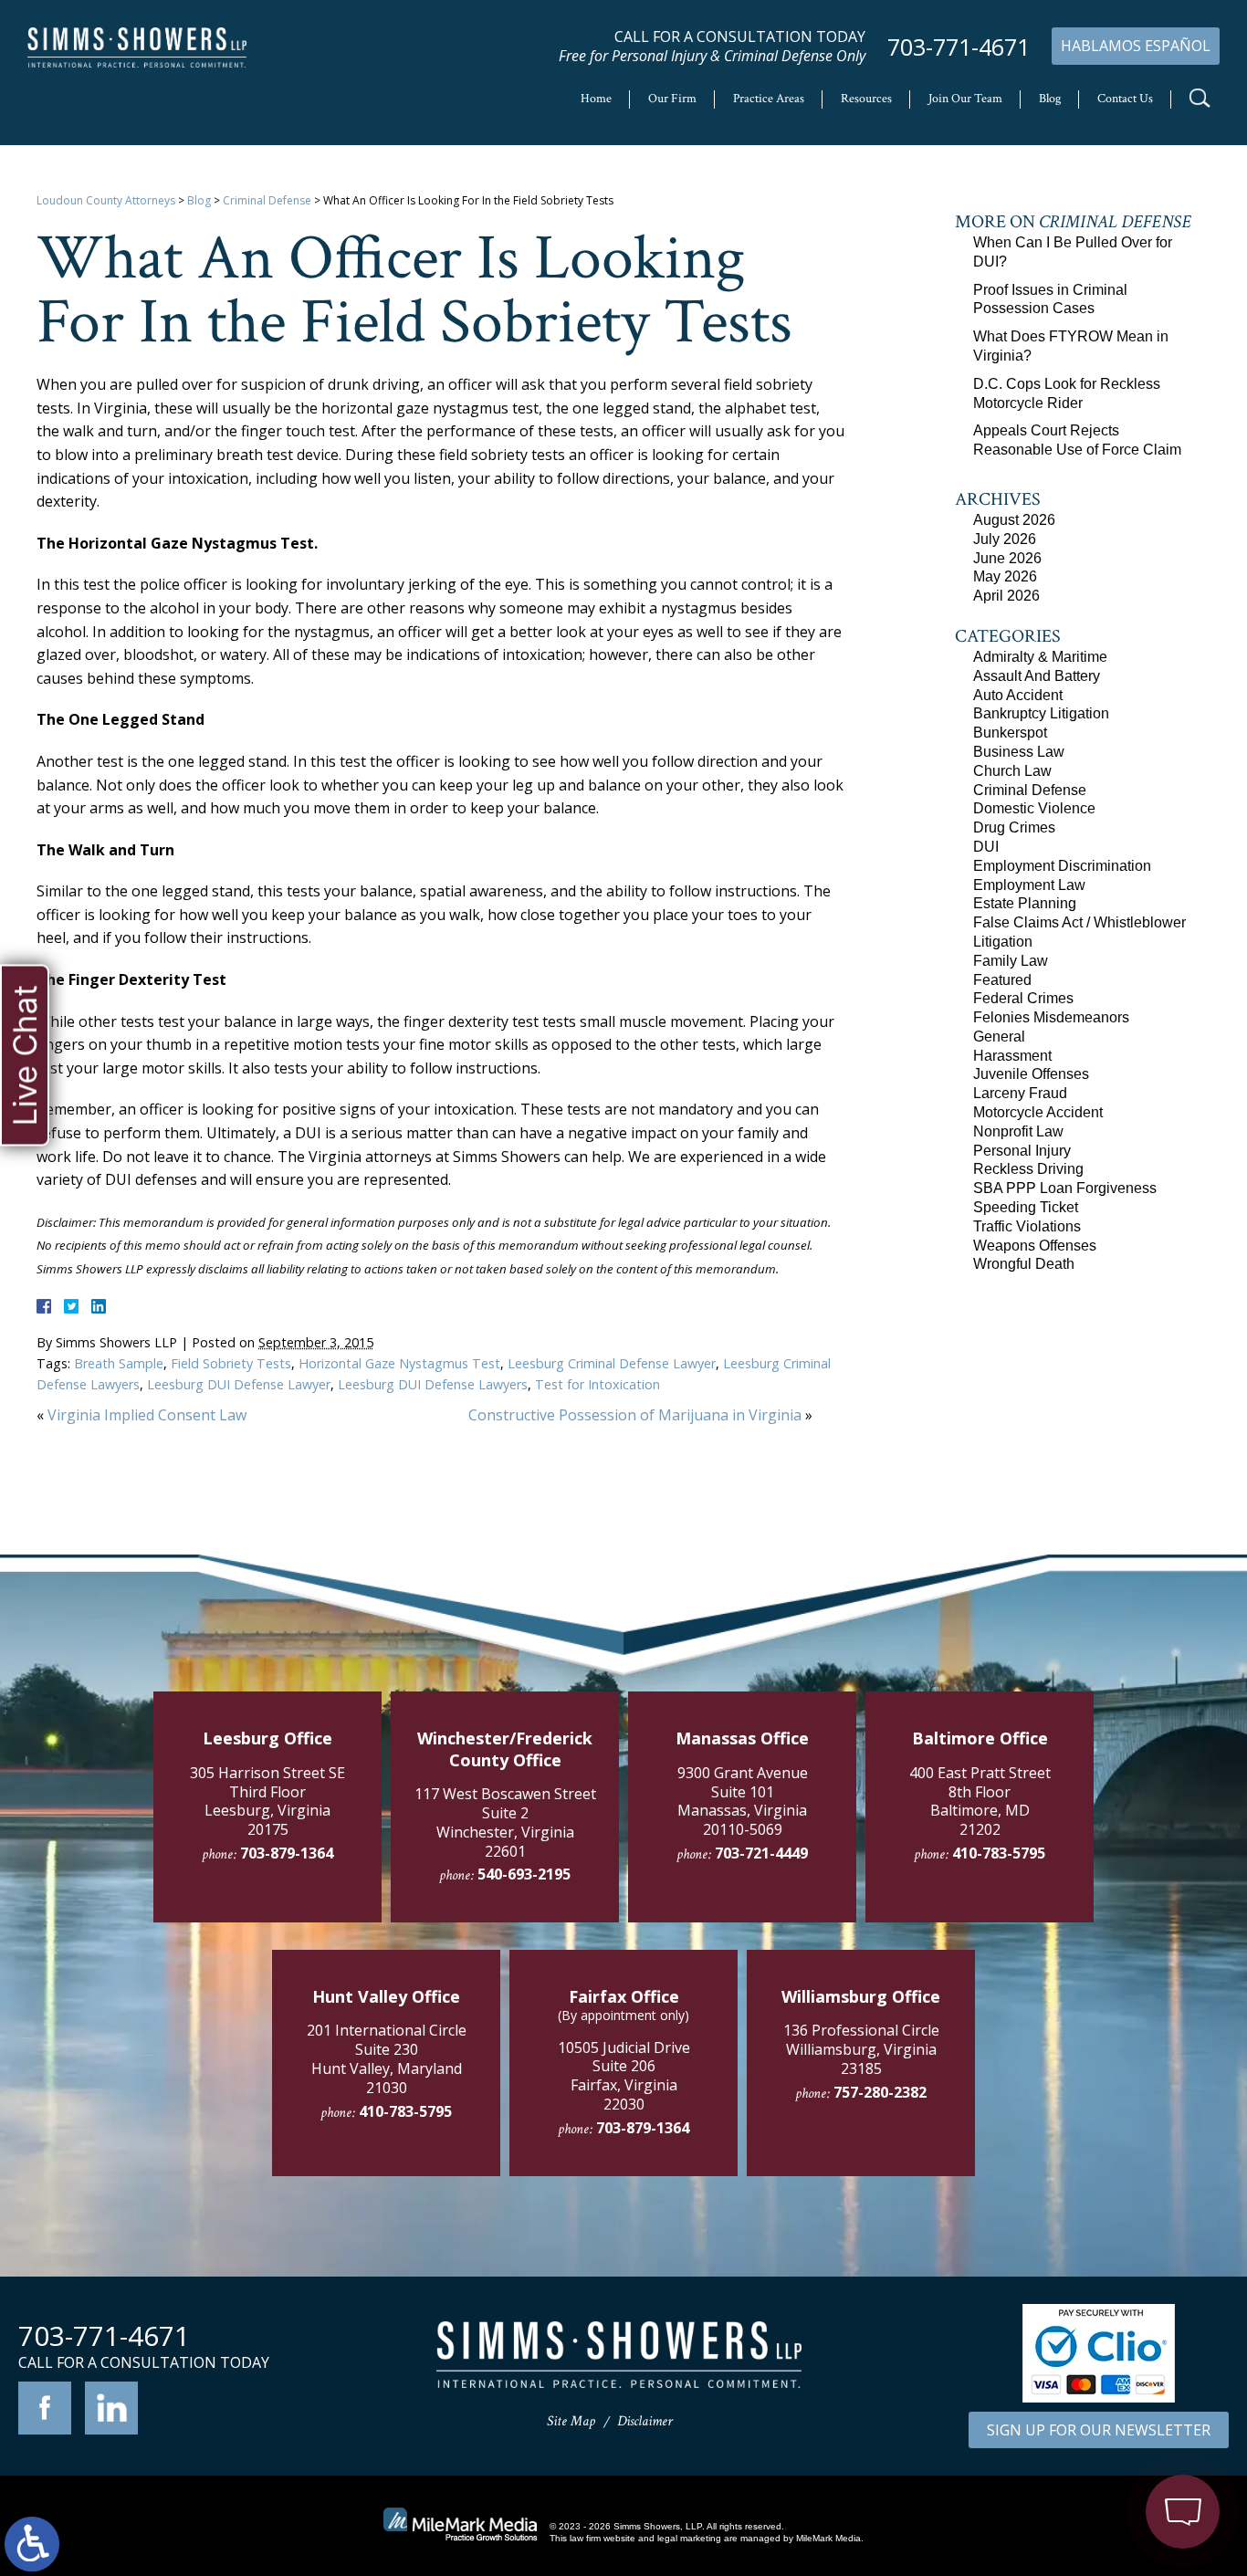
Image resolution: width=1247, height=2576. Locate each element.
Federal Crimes (1023, 998)
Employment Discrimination (1062, 866)
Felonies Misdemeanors (1051, 1017)
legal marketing (689, 2538)
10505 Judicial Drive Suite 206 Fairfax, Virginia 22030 (624, 2076)
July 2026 (1005, 539)
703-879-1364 (287, 1853)
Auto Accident (1018, 695)
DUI (986, 847)
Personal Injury (1022, 1151)
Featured (1002, 980)
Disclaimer (645, 2421)
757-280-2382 (880, 2092)
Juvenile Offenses (1031, 1074)
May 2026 (1005, 576)
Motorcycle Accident (1038, 1112)
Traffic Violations (1027, 1226)
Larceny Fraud (1020, 1093)
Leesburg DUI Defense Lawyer (239, 1384)
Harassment (1012, 1056)
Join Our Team (965, 99)
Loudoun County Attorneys (106, 200)
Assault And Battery (1037, 676)
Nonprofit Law (1018, 1131)
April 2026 (1006, 596)
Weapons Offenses (1035, 1246)
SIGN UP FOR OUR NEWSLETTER (1099, 2430)
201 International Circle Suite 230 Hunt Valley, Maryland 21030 (387, 2058)
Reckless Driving (1028, 1169)
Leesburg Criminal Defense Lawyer (612, 1363)
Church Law (1012, 771)
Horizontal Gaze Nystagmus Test (399, 1363)
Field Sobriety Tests (231, 1363)
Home (596, 99)
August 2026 (1014, 520)
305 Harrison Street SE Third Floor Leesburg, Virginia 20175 (267, 1801)
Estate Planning (1025, 903)
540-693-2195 (524, 1874)
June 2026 (1007, 558)
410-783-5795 (999, 1853)
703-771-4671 (959, 47)
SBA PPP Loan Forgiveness (1065, 1188)
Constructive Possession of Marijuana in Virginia (635, 1415)
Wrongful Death (1024, 1264)
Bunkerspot (1010, 733)
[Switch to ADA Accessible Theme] (32, 2544)
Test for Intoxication (597, 1384)
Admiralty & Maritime (1040, 657)
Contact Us (1125, 99)
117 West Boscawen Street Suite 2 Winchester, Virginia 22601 (505, 1822)
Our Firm (672, 99)
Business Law (1019, 752)
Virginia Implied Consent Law (147, 1415)
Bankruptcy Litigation (1041, 713)
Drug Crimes (1014, 827)
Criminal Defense (267, 200)
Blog (1050, 99)
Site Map (571, 2421)
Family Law (1011, 961)
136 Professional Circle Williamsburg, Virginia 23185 (861, 2049)
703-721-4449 (761, 1853)
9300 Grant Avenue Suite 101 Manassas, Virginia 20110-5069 (743, 1801)
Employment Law (1029, 885)
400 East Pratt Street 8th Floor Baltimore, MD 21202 (980, 1801)
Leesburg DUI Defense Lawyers (433, 1384)
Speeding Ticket (1026, 1207)
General (999, 1037)
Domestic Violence (1034, 808)
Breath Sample (119, 1363)
